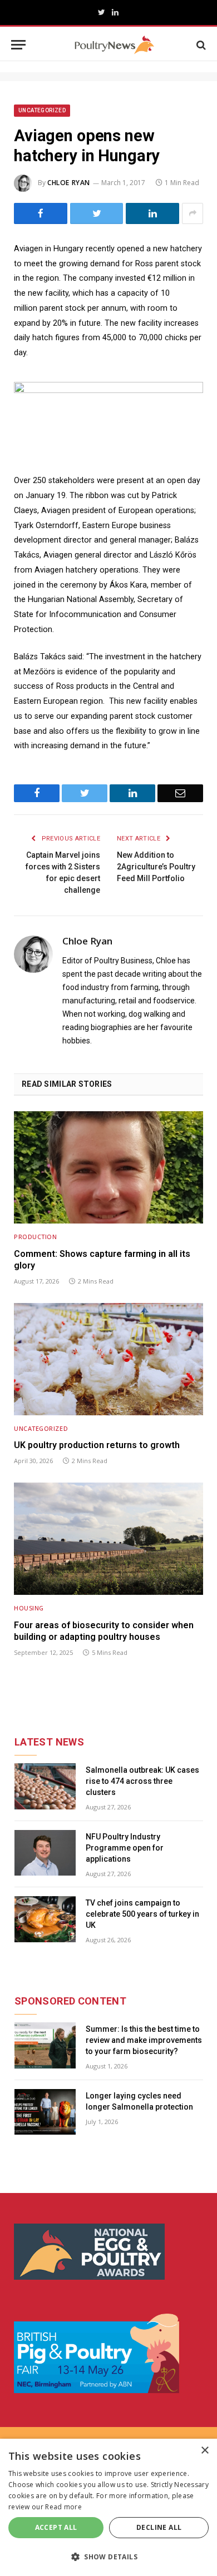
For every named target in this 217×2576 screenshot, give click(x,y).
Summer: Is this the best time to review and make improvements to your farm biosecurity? (144, 2040)
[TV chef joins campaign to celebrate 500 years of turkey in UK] (45, 1919)
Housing (29, 1608)
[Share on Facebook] (41, 213)
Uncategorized (42, 110)
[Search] (200, 45)
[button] (108, 2557)
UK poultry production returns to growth (97, 1445)
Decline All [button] (159, 2527)
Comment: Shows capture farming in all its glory (102, 1260)
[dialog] (108, 2507)
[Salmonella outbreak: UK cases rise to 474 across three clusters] (45, 1786)
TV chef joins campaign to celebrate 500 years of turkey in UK (142, 1914)
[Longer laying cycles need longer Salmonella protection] (45, 2112)
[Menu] (18, 45)
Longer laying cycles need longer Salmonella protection (139, 2101)
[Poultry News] (114, 45)
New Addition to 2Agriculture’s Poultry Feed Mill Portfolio (156, 867)
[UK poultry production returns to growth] (108, 1359)
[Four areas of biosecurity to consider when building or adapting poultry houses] (108, 1539)
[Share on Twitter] (97, 213)
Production (36, 1237)
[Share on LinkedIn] (152, 213)
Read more (63, 2507)
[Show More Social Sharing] (193, 213)
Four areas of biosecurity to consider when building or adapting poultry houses (104, 1631)
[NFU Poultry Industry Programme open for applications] (45, 1853)
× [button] (204, 2451)
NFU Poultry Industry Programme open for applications (125, 1848)
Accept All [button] (56, 2527)
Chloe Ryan (69, 183)
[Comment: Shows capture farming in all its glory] (108, 1167)
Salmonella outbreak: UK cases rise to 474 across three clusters (142, 1781)
